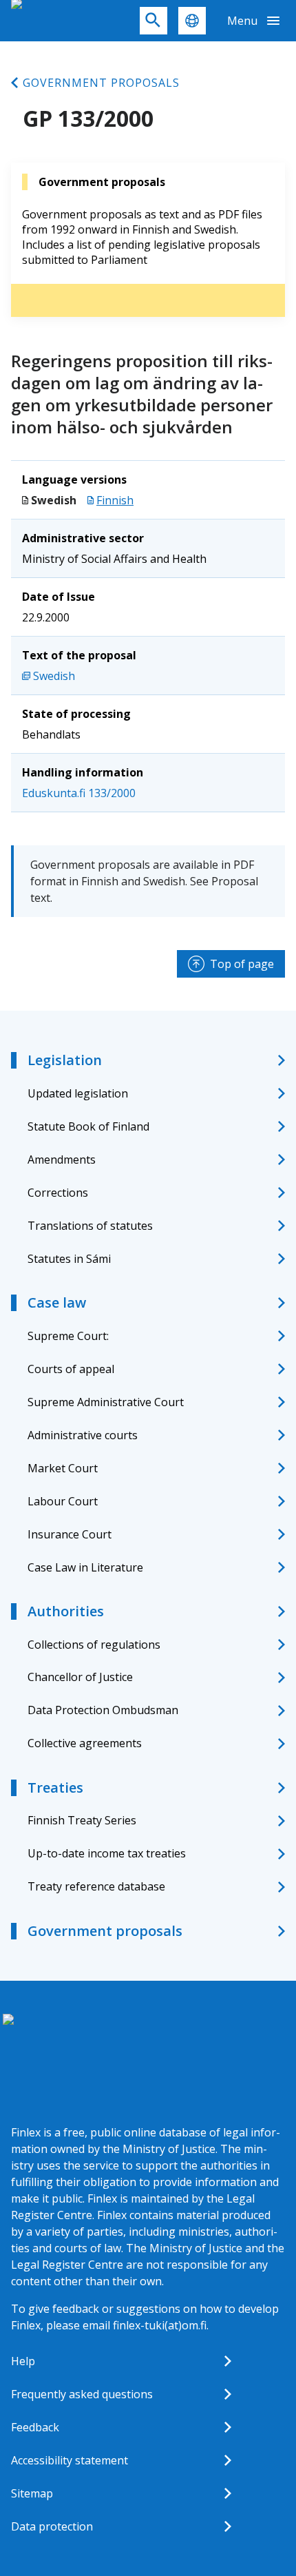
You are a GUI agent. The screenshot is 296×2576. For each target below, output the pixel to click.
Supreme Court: (68, 1336)
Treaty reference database (96, 1886)
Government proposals (101, 83)
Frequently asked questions (82, 2394)
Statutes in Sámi (69, 1259)
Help (23, 2361)
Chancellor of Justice (80, 1677)
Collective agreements (85, 1743)
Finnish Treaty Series (82, 1820)
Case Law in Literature (85, 1567)
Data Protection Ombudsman (103, 1710)
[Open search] (154, 21)
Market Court (63, 1468)
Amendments (62, 1160)
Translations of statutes (90, 1226)
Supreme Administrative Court (106, 1402)
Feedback (35, 2427)
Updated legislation (78, 1093)
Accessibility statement (70, 2460)
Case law (57, 1302)
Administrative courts (83, 1435)
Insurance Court (70, 1534)
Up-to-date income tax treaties (107, 1853)
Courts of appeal (71, 1369)
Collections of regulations (94, 1645)
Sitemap (32, 2493)
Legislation (65, 1060)
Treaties (55, 1787)
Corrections (58, 1193)
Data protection (52, 2526)
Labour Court (63, 1501)
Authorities (66, 1611)
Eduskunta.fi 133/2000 (79, 793)
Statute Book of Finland (88, 1126)
